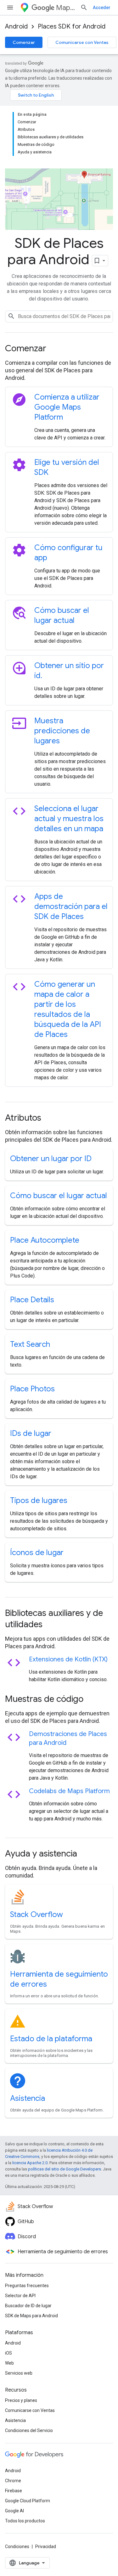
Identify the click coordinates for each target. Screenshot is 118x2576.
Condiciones (17, 2547)
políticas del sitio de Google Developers (65, 2169)
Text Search (30, 1344)
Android (16, 27)
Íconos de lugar (37, 1553)
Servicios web (19, 2373)
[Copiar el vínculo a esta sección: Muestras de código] (92, 1700)
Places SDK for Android (72, 27)
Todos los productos (25, 2521)
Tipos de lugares (39, 1500)
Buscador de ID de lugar (28, 2306)
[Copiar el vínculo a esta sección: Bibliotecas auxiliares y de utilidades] (51, 1625)
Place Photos (32, 1389)
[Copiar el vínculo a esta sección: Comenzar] (55, 349)
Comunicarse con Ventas (82, 42)
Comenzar (24, 42)
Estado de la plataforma (51, 2039)
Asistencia (28, 2098)
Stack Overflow (37, 1915)
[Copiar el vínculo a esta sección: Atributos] (50, 1118)
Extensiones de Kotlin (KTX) (68, 1659)
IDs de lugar (31, 1433)
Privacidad (46, 2547)
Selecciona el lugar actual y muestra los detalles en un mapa (69, 819)
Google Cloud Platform (28, 2501)
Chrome (13, 2481)
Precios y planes (21, 2400)
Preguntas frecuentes (27, 2286)
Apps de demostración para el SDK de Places (71, 906)
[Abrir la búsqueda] (84, 8)
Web (9, 2363)
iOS (8, 2353)
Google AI (14, 2511)
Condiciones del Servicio (29, 2430)
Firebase (14, 2491)
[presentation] (59, 348)
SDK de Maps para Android (31, 2316)
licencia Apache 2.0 (30, 2163)
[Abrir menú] (10, 8)
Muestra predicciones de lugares (62, 731)
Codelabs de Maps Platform (69, 1791)
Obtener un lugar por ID (51, 1159)
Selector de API (20, 2296)
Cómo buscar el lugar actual (59, 1196)
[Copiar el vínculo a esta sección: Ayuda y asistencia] (86, 1854)
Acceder (102, 8)
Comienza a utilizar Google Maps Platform (67, 407)
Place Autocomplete (45, 1240)
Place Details (32, 1300)
